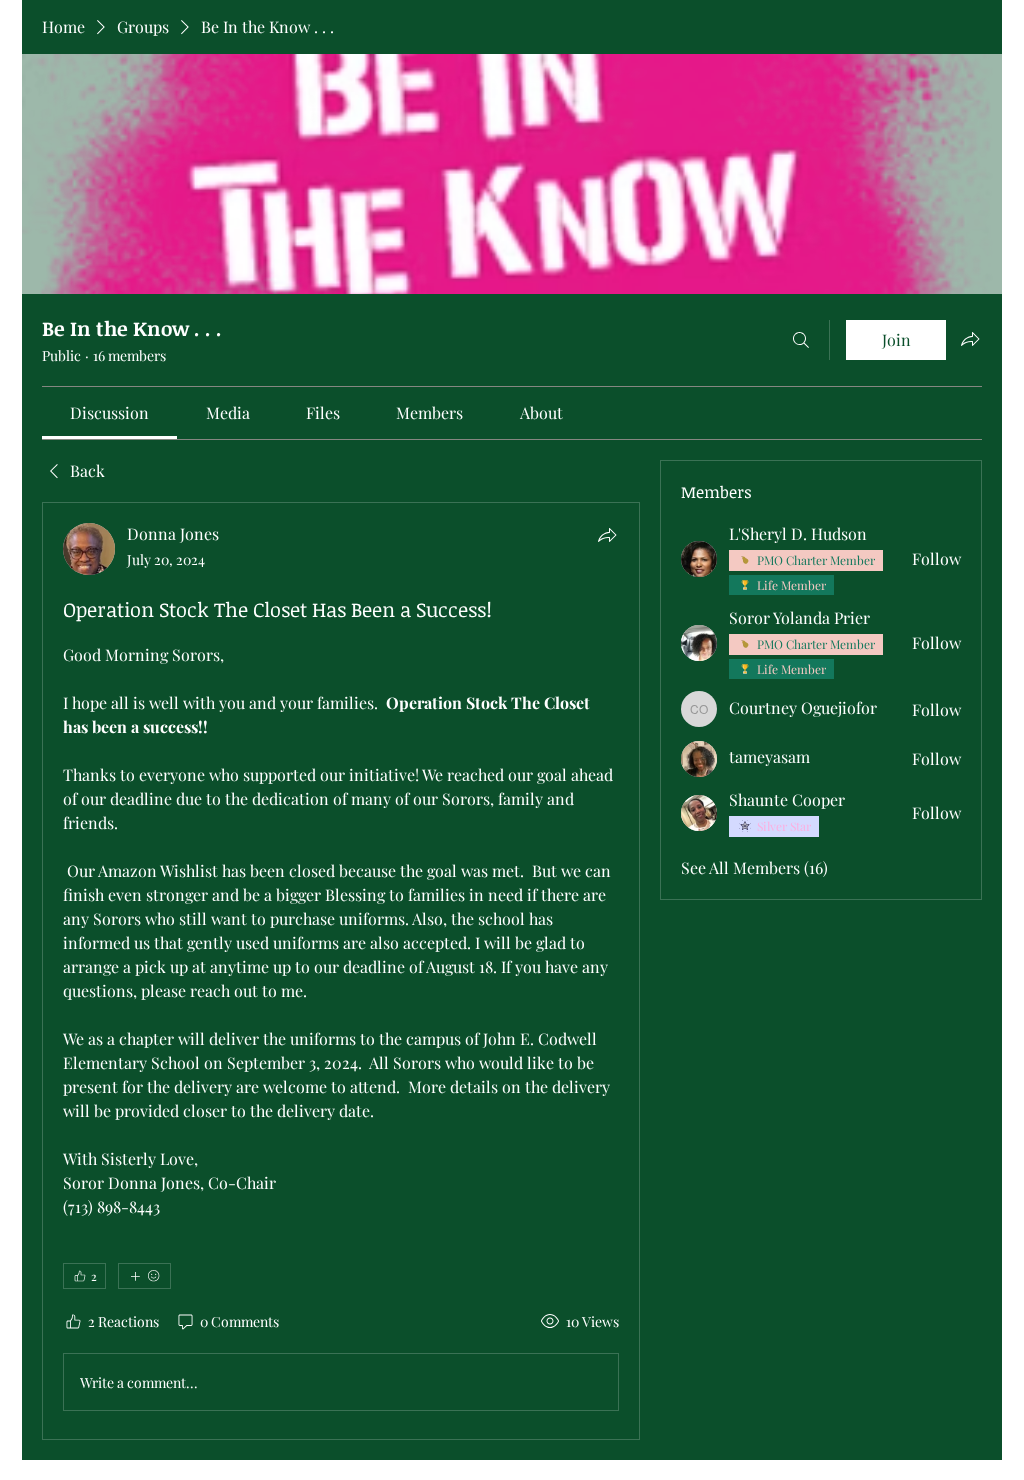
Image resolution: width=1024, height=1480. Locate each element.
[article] (341, 971)
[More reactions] (144, 1276)
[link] (109, 412)
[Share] (607, 535)
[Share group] (970, 339)
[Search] (801, 340)
